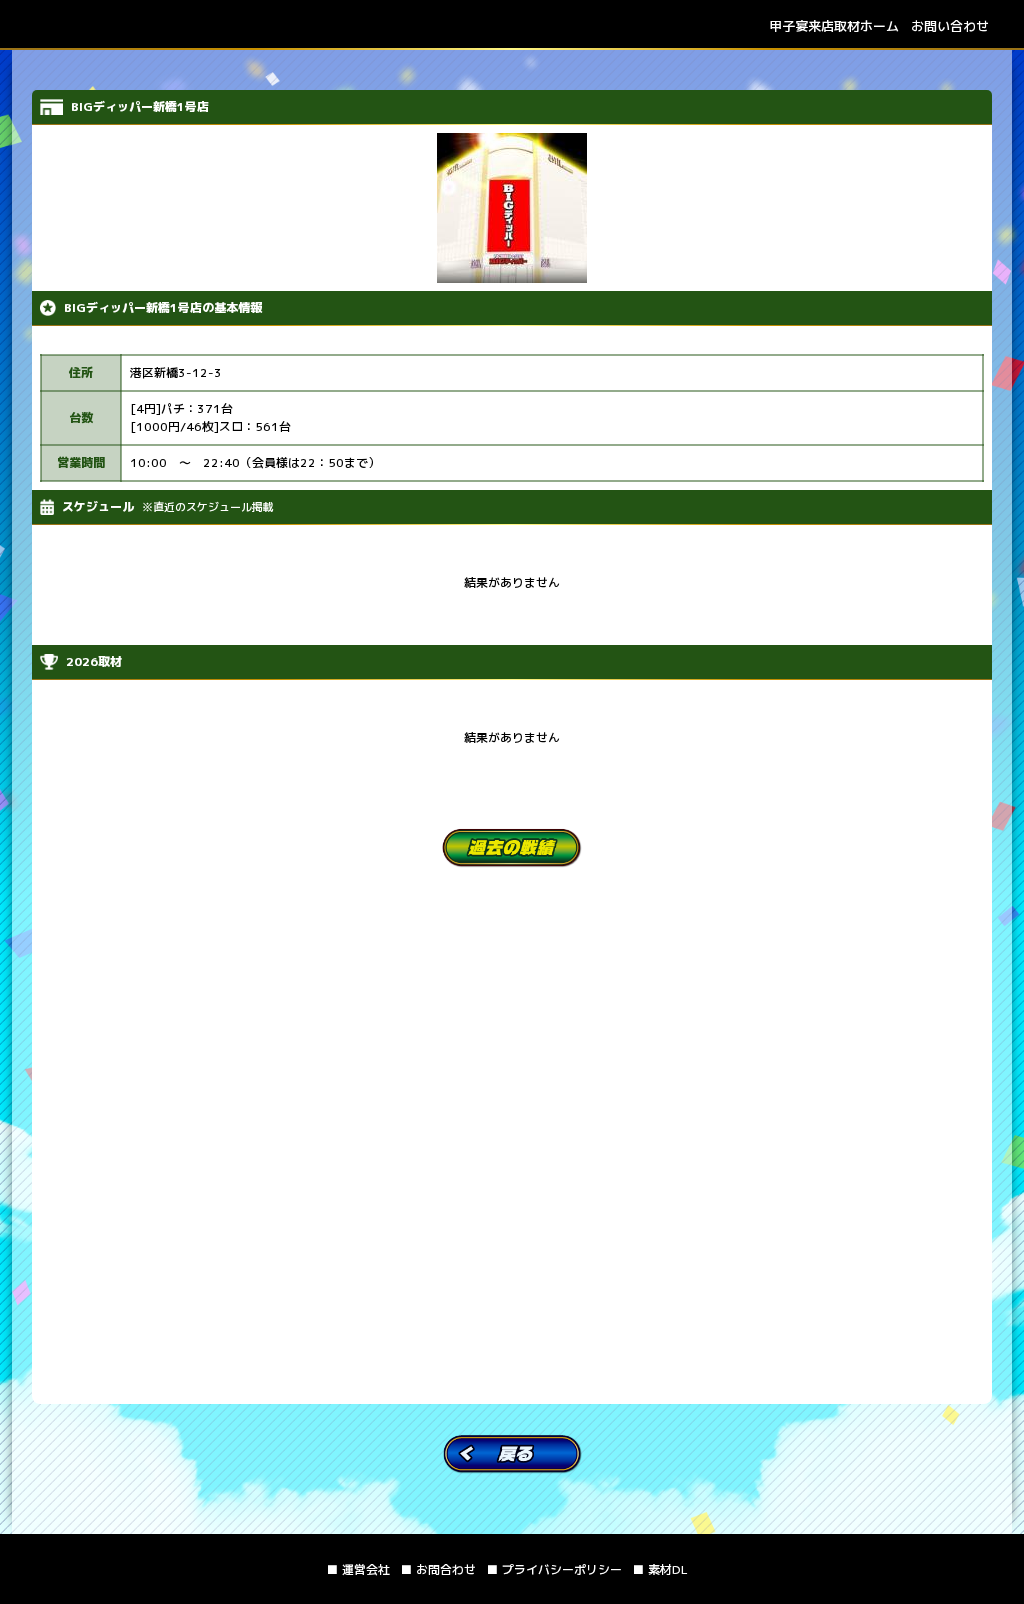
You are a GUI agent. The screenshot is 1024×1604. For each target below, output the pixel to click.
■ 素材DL (660, 1569)
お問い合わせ (950, 26)
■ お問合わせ (438, 1569)
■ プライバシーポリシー (554, 1569)
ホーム (834, 26)
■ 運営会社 (358, 1569)
